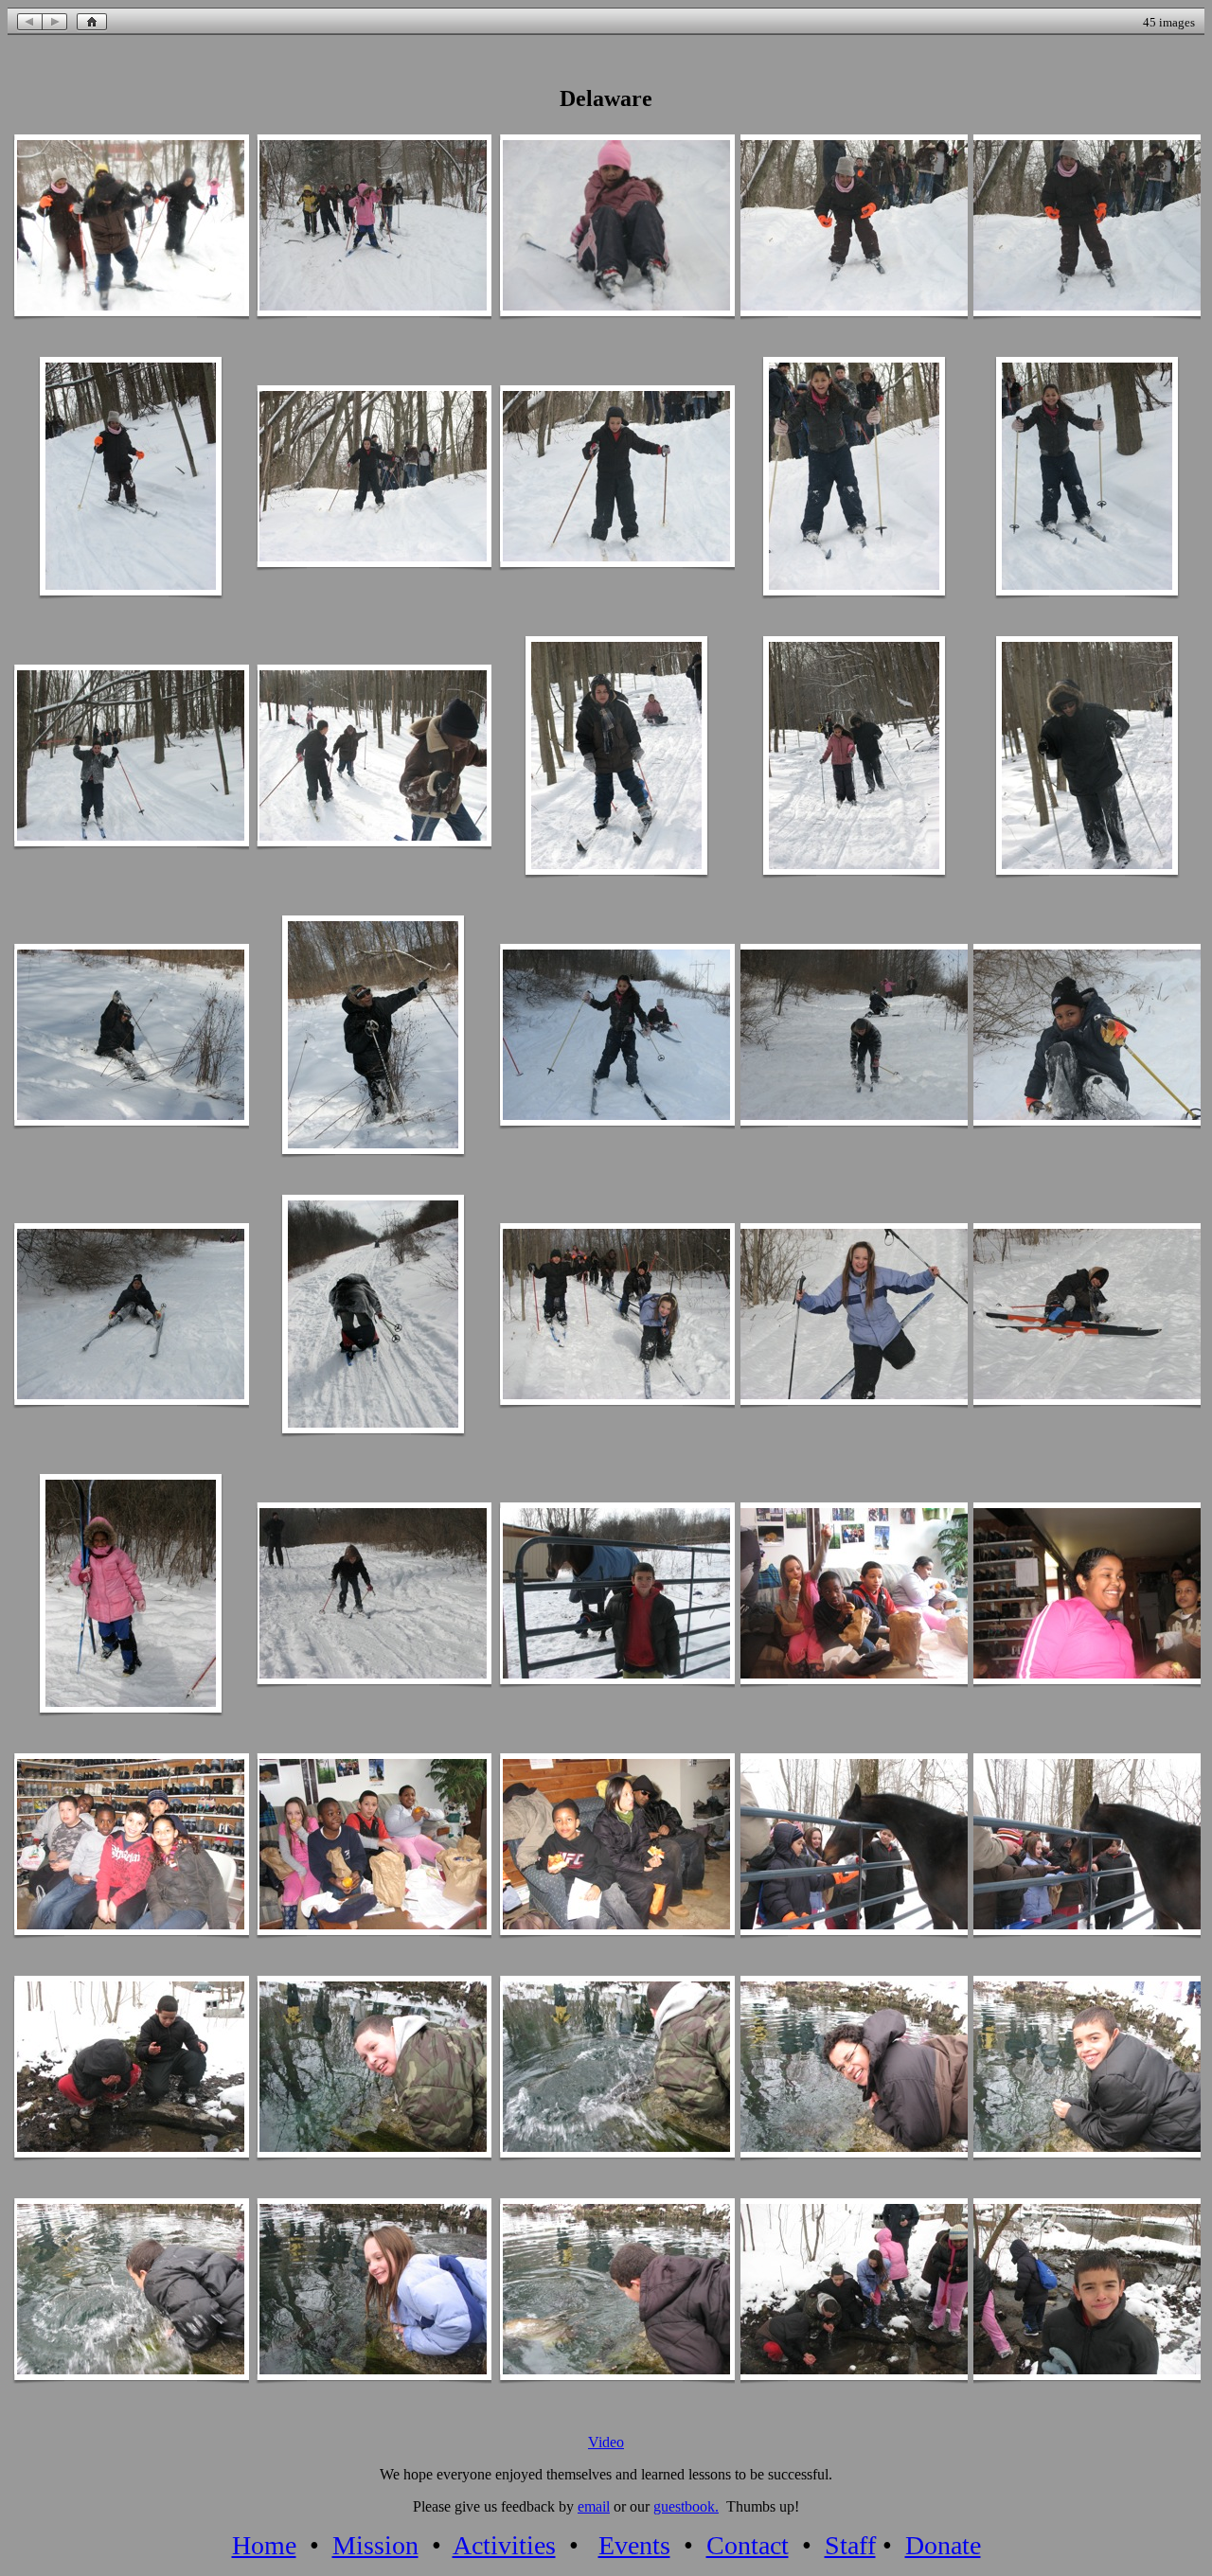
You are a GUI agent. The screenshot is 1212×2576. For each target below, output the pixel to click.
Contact (748, 2545)
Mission (375, 2545)
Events (634, 2545)
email (594, 2506)
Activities (504, 2545)
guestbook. (686, 2506)
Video (606, 2442)
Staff (850, 2545)
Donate (943, 2545)
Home (264, 2545)
